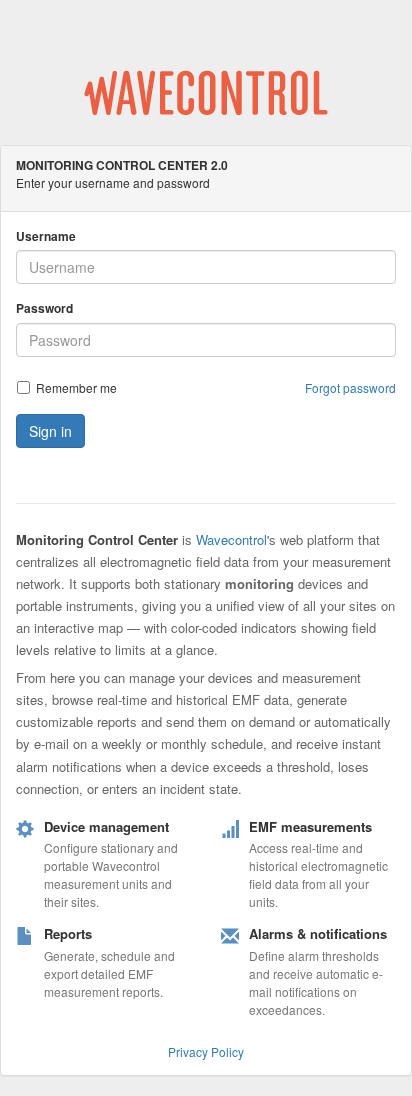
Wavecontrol (231, 539)
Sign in (50, 431)
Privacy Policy (206, 1051)
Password (44, 308)
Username (46, 236)
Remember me (76, 387)
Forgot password (350, 387)
